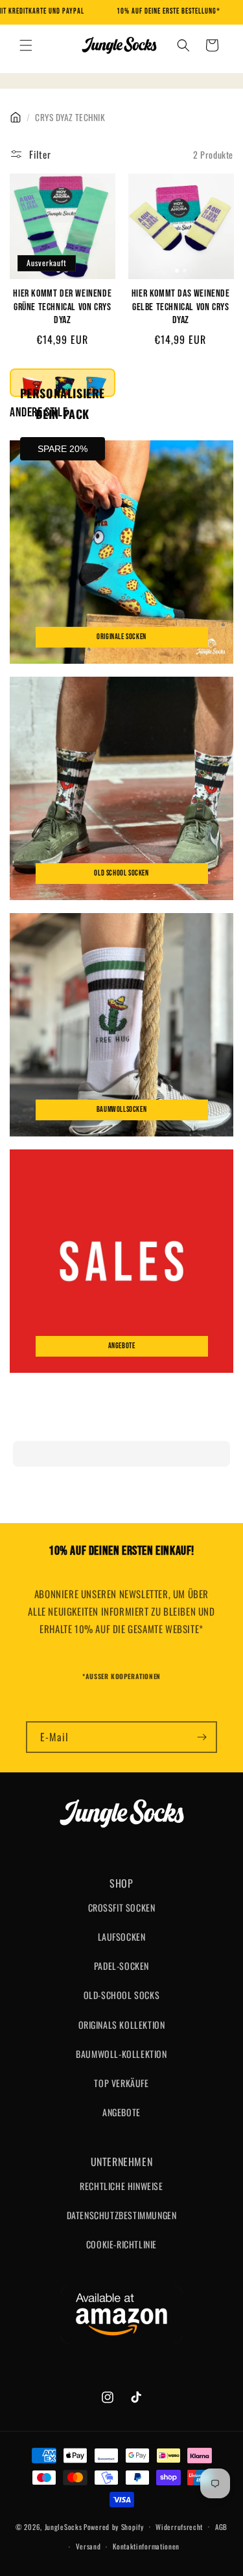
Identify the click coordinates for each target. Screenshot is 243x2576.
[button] (26, 45)
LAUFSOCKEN (122, 1937)
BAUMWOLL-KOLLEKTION (121, 2054)
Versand (88, 2546)
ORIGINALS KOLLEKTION (122, 2025)
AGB (221, 2527)
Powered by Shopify (114, 2526)
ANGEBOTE (121, 2112)
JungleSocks (64, 2526)
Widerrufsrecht (179, 2527)
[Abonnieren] (202, 1737)
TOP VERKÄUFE (121, 2083)
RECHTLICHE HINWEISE (121, 2186)
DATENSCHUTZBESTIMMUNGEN (122, 2215)
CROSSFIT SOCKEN (122, 1907)
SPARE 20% (63, 449)
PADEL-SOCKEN (121, 1966)
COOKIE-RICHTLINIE (121, 2244)
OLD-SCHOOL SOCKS (122, 1995)
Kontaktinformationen (146, 2546)
